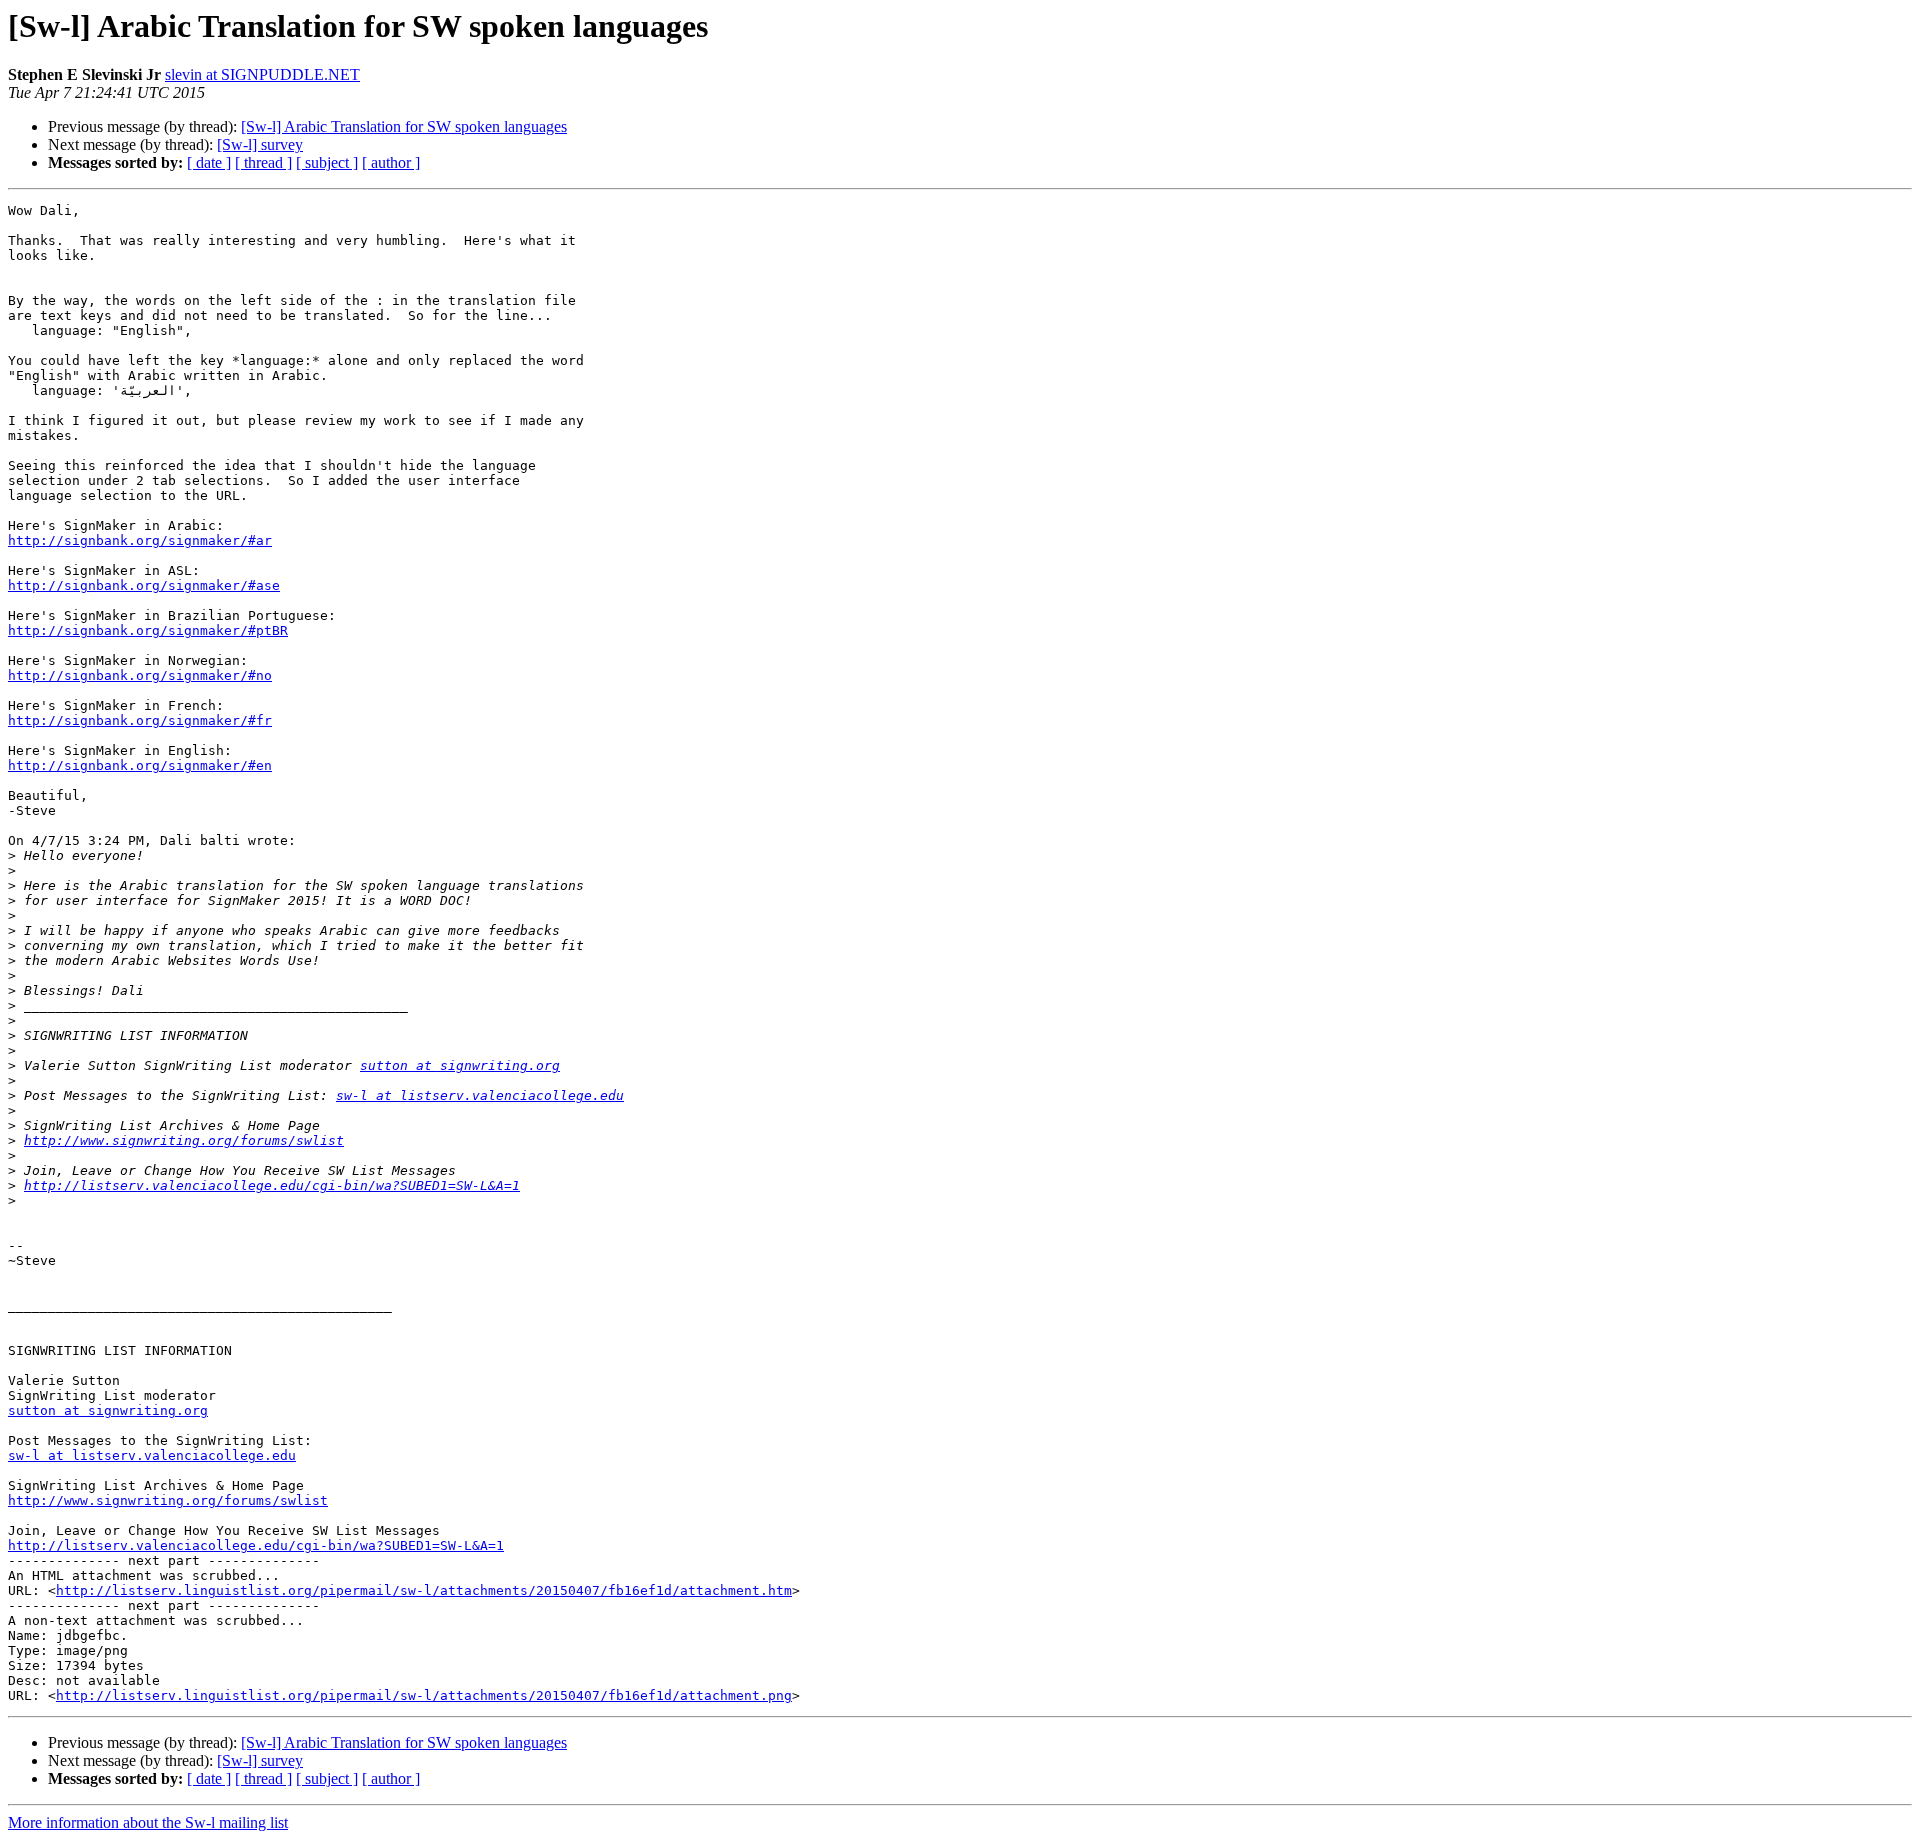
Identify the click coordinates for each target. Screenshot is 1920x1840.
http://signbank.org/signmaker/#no (140, 675)
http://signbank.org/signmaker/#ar (140, 540)
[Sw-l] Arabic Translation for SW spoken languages (404, 126)
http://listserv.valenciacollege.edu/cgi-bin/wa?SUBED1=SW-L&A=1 (272, 1185)
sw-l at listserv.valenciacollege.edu (480, 1095)
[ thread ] (263, 162)
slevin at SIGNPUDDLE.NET (262, 74)
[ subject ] (327, 162)
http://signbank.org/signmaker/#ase (144, 585)
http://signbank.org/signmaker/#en (140, 765)
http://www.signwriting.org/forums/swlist (184, 1140)
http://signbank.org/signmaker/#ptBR (148, 630)
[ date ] (209, 162)
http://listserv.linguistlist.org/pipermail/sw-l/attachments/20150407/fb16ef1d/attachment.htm (424, 1590)
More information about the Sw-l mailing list (148, 1822)
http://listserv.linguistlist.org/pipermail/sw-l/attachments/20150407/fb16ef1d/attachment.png (424, 1695)
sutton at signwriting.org (460, 1065)
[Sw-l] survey (260, 144)
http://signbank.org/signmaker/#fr (140, 720)
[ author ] (391, 162)
